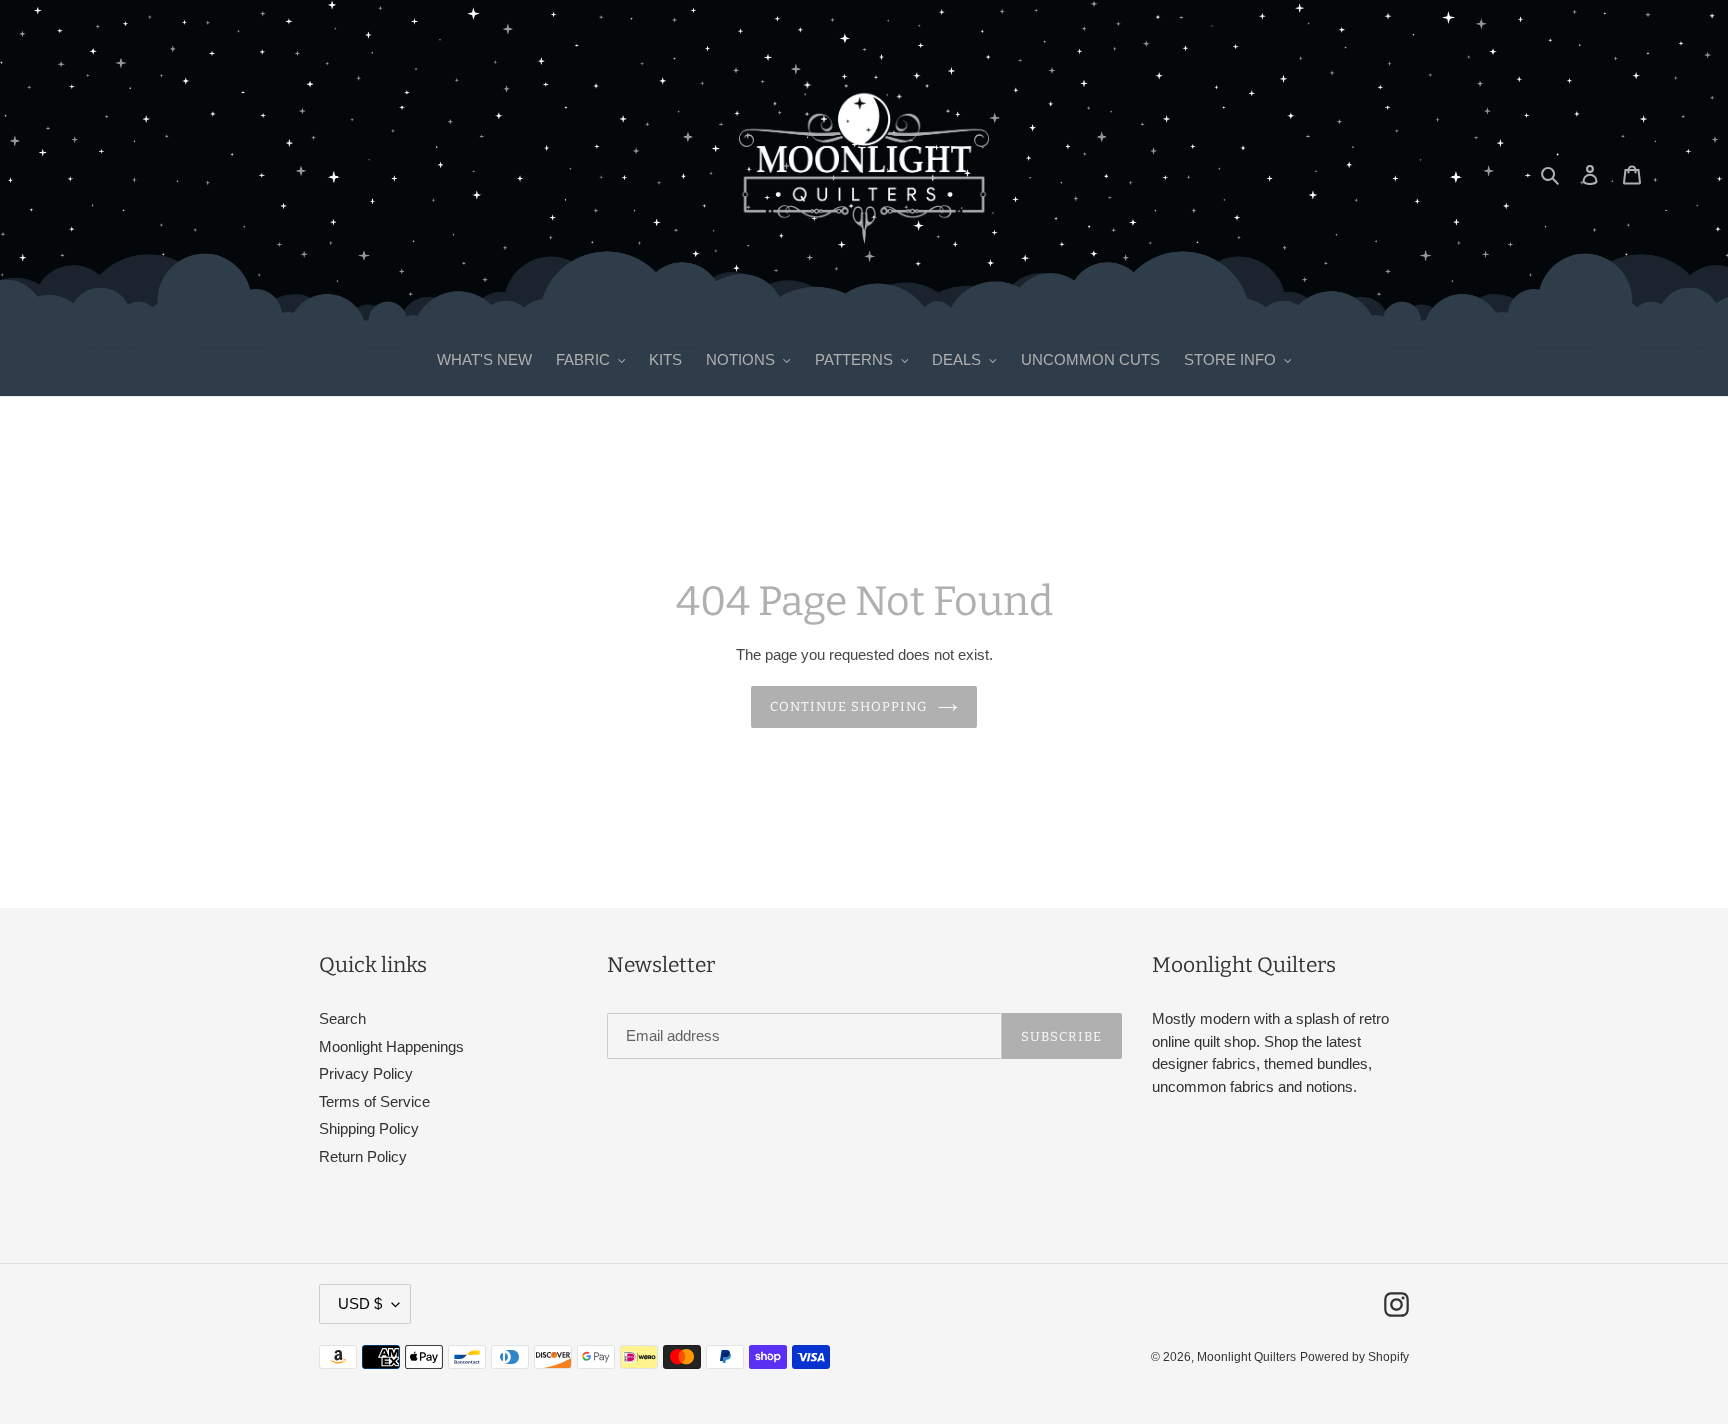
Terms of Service (374, 1101)
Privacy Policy (366, 1073)
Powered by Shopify (1354, 1357)
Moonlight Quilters (1246, 1357)
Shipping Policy (369, 1128)
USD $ (360, 1303)
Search (342, 1018)
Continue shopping (849, 706)
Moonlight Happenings (391, 1046)
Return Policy (363, 1156)
